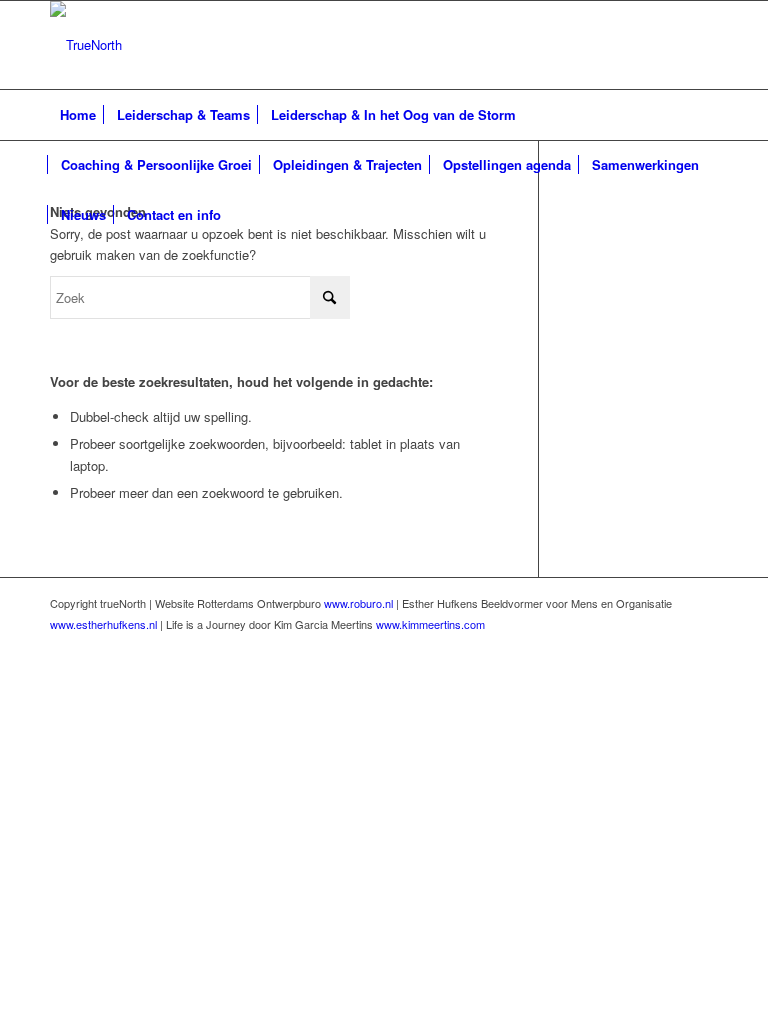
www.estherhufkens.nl (103, 624)
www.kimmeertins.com (430, 624)
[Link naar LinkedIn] (673, 45)
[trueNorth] (86, 45)
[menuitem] (78, 115)
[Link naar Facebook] (643, 45)
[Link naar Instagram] (703, 45)
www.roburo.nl (358, 603)
